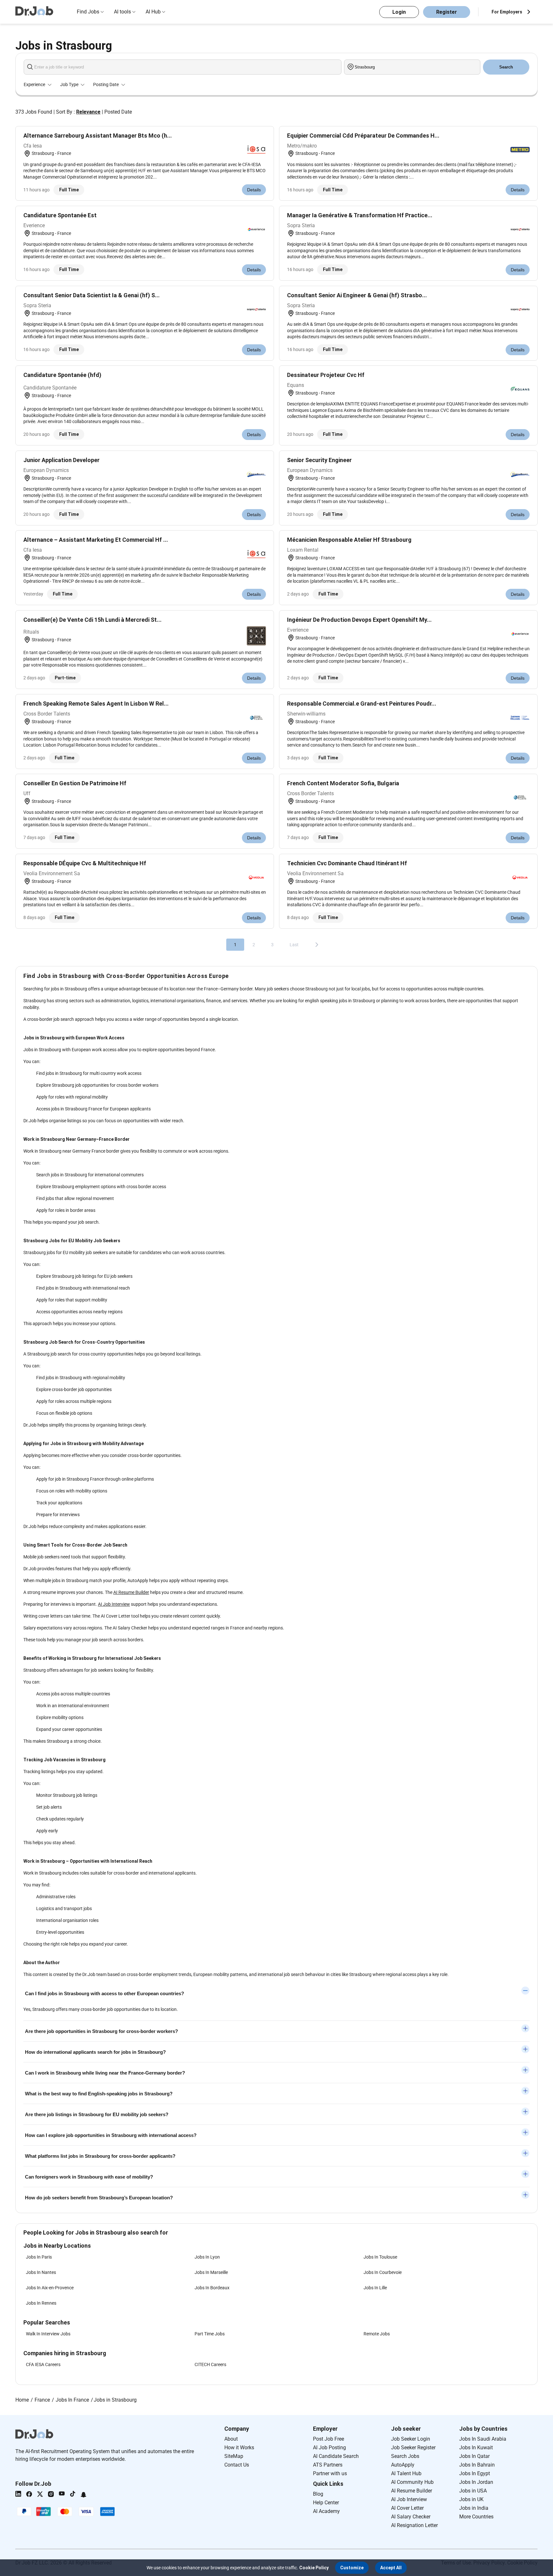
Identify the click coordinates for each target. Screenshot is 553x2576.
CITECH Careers (210, 2364)
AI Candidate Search (336, 2456)
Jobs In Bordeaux (212, 2288)
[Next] (317, 945)
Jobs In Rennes (41, 2303)
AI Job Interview (114, 1604)
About (231, 2439)
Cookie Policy (314, 2568)
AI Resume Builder (131, 1592)
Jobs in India (474, 2508)
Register (447, 12)
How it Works (239, 2448)
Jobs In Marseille (211, 2272)
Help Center (326, 2503)
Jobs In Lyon (207, 2257)
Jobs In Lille (375, 2288)
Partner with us (330, 2473)
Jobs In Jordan (476, 2482)
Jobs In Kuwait (476, 2448)
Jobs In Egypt (475, 2473)
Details (254, 190)
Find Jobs (88, 12)
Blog (318, 2494)
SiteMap (234, 2456)
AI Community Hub (412, 2482)
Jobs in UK (471, 2499)
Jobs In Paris (39, 2257)
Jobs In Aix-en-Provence (50, 2288)
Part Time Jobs (210, 2334)
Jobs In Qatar (474, 2456)
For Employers (507, 12)
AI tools (122, 12)
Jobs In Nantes (41, 2272)
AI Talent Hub (406, 2473)
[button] (352, 2568)
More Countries (476, 2517)
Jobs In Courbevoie (383, 2272)
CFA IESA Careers (43, 2364)
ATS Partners (328, 2465)
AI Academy (326, 2511)
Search (506, 67)
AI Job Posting (329, 2448)
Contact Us (237, 2465)
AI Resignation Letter (414, 2525)
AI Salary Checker (411, 2517)
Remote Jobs (377, 2334)
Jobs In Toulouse (380, 2257)
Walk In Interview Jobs (48, 2334)
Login (399, 12)
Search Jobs (405, 2456)
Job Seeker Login (411, 2439)
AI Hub (153, 12)
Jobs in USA (473, 2491)
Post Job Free (329, 2439)
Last (294, 945)
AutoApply (403, 2465)
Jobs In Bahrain (477, 2465)
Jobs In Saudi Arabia (483, 2439)
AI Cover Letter (407, 2508)
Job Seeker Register (413, 2448)
